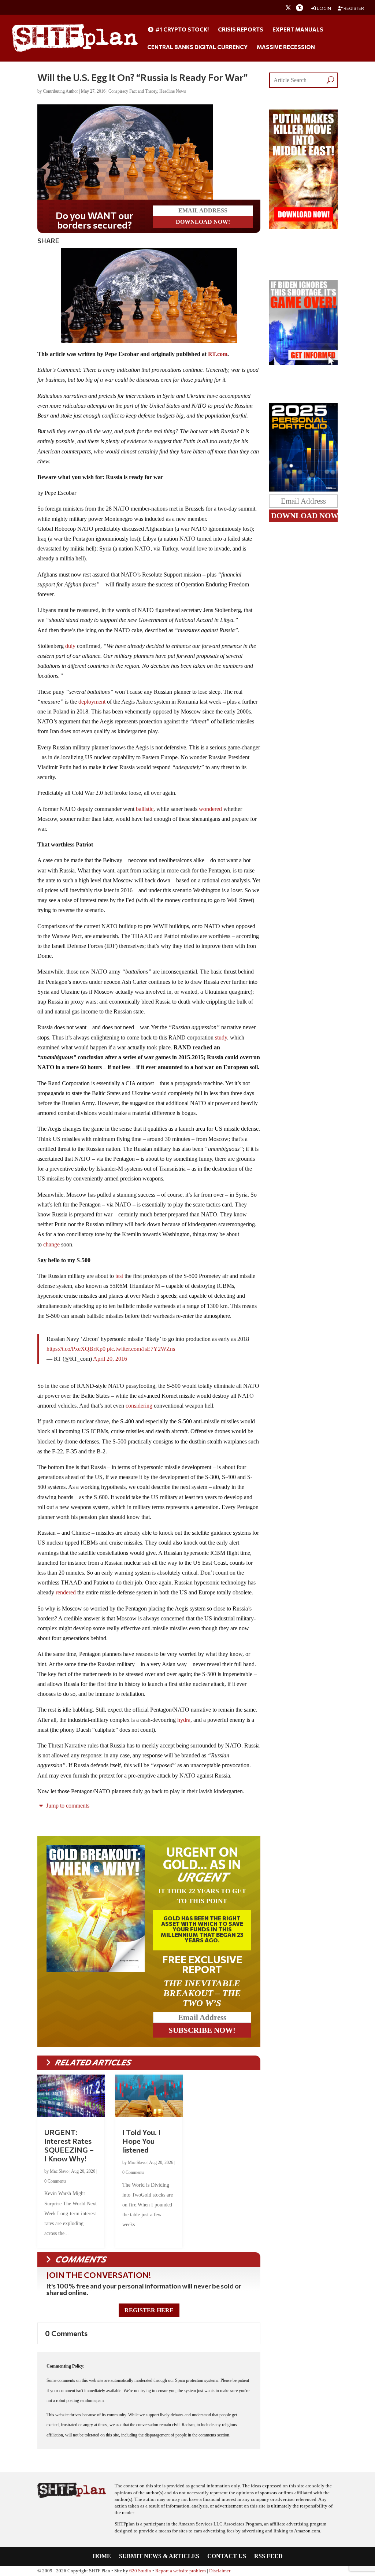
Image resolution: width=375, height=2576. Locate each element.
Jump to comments (67, 1806)
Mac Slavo (59, 2171)
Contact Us (227, 2556)
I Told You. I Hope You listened (141, 2141)
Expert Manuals (298, 30)
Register (353, 8)
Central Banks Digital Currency (197, 47)
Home (102, 2556)
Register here (149, 2310)
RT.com (218, 354)
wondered (210, 809)
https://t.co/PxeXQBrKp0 (76, 1349)
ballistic (145, 809)
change (51, 1244)
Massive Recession (286, 47)
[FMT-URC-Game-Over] (303, 363)
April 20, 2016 (110, 1359)
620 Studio (140, 2571)
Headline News (173, 91)
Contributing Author (60, 91)
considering (139, 1406)
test (119, 1276)
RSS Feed (268, 2556)
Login (324, 8)
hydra (184, 1720)
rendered (66, 1592)
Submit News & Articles (159, 2556)
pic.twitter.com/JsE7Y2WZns (141, 1349)
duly (71, 646)
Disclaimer (220, 2571)
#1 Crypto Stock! (181, 30)
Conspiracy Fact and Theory (133, 91)
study (221, 1037)
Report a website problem (181, 2571)
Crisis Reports (241, 30)
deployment (92, 702)
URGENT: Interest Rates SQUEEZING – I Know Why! (69, 2145)
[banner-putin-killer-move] (303, 227)
